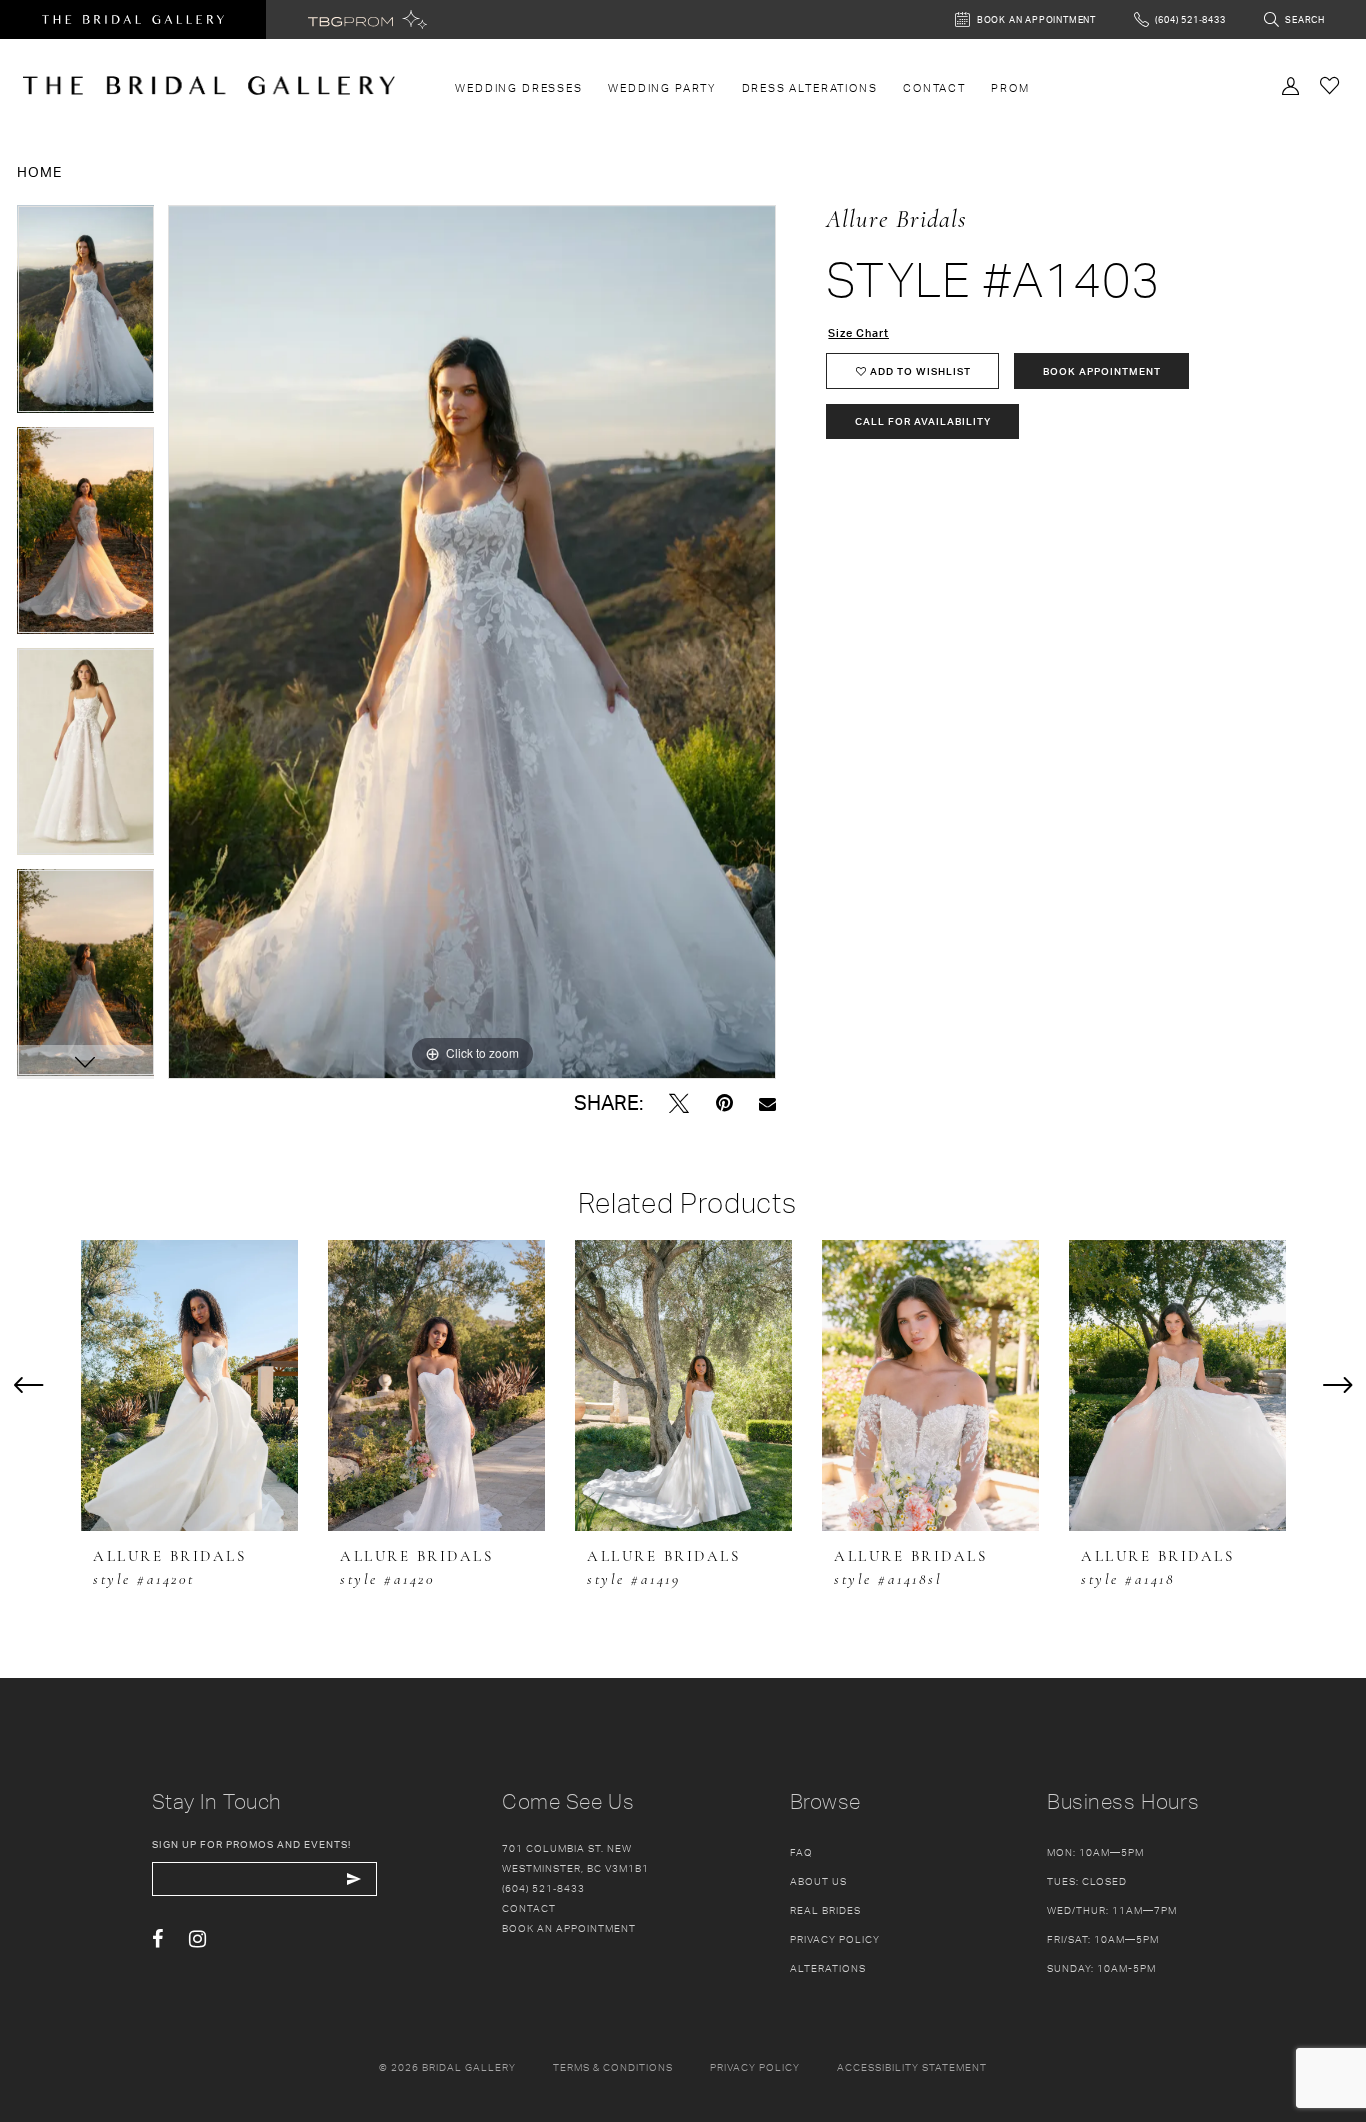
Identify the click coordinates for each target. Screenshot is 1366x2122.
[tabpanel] (86, 316)
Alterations (828, 1968)
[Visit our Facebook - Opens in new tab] (157, 1939)
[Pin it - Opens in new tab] (724, 1103)
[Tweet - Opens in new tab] (679, 1103)
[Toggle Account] (1291, 84)
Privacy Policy (835, 1939)
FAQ (801, 1852)
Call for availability (923, 421)
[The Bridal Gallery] (209, 85)
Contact (529, 1908)
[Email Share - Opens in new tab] (767, 1103)
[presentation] (189, 1386)
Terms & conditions (613, 2067)
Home (39, 171)
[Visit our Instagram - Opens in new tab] (197, 1939)
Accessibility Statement (912, 2067)
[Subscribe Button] (354, 1879)
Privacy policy (755, 2067)
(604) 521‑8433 (543, 1888)
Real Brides (825, 1910)
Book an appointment (569, 1928)
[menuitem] (519, 88)
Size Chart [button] (858, 333)
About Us (818, 1881)
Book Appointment (1102, 371)
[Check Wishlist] (1330, 84)
